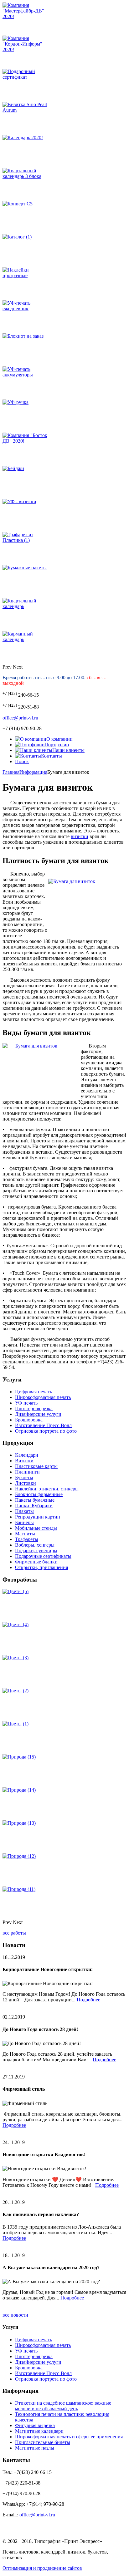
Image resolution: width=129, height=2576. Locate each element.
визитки (80, 836)
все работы (14, 1933)
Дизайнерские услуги (38, 1414)
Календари (27, 1455)
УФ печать (26, 1403)
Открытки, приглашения (41, 1567)
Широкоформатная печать (43, 1397)
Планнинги (27, 1472)
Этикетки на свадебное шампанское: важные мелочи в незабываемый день (63, 2406)
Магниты (25, 1534)
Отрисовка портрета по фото (46, 1431)
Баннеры (24, 1522)
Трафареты (27, 1539)
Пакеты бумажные (35, 1500)
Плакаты (24, 1511)
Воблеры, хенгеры (35, 1545)
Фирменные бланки (36, 1562)
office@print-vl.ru (20, 718)
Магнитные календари (39, 2431)
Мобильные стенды (36, 1528)
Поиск (22, 761)
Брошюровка (29, 1420)
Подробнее (88, 2000)
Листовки (26, 1483)
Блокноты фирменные (39, 1494)
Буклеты (24, 1477)
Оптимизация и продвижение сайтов (42, 2568)
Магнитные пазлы (35, 2448)
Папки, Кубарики (34, 1506)
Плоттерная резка (34, 1408)
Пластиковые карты (36, 1466)
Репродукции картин (38, 1517)
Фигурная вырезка (35, 2425)
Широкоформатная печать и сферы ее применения (69, 2437)
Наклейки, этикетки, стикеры (47, 1489)
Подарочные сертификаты (43, 1556)
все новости (15, 2315)
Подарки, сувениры (36, 1551)
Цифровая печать (34, 1392)
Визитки (24, 1461)
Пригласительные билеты (43, 2442)
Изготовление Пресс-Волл (43, 1425)
